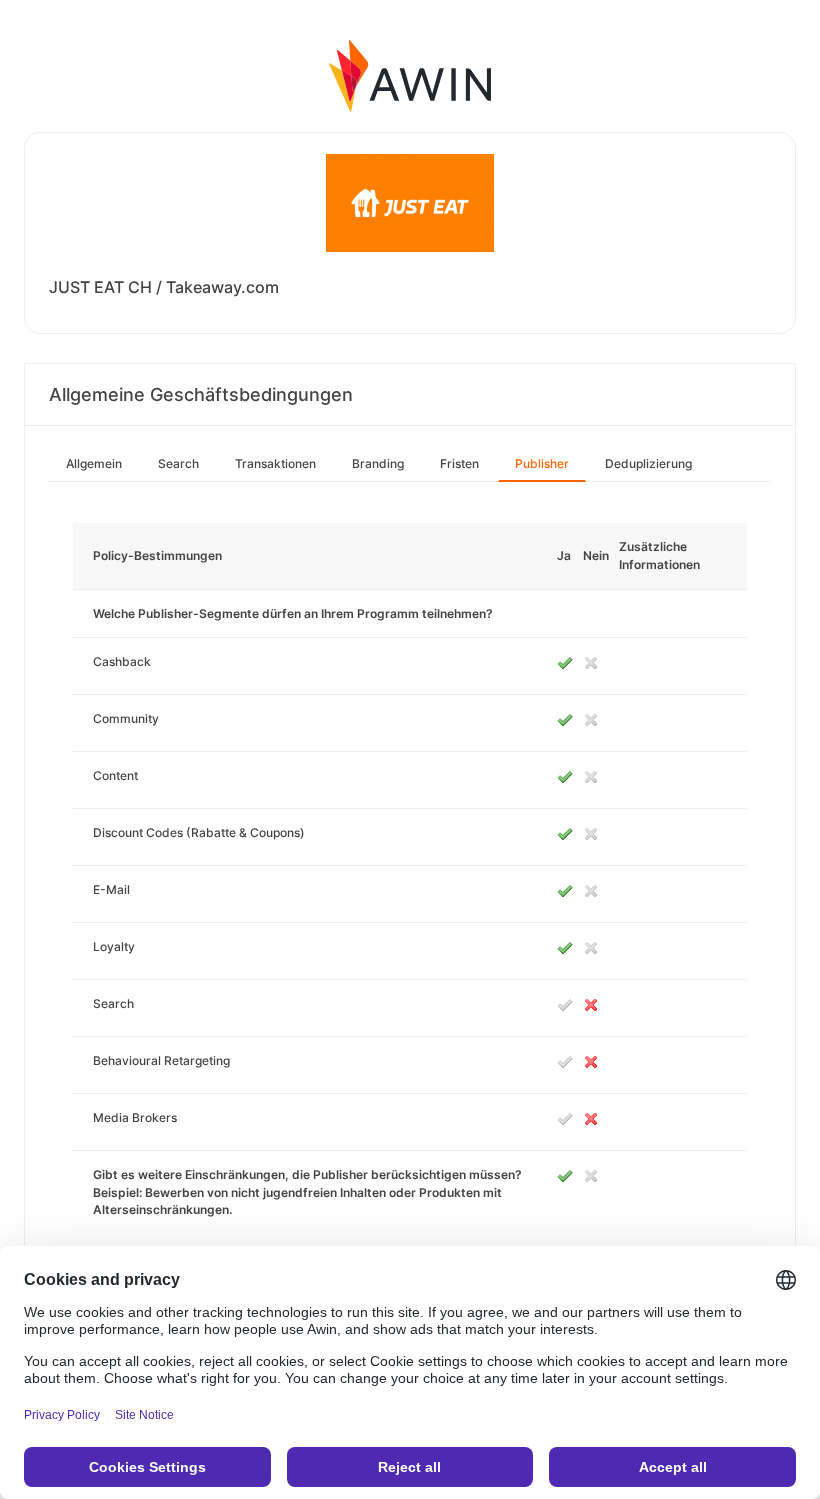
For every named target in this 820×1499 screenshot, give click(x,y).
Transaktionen (275, 463)
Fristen (459, 463)
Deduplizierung (648, 463)
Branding (378, 463)
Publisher (542, 463)
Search (178, 463)
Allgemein (94, 463)
